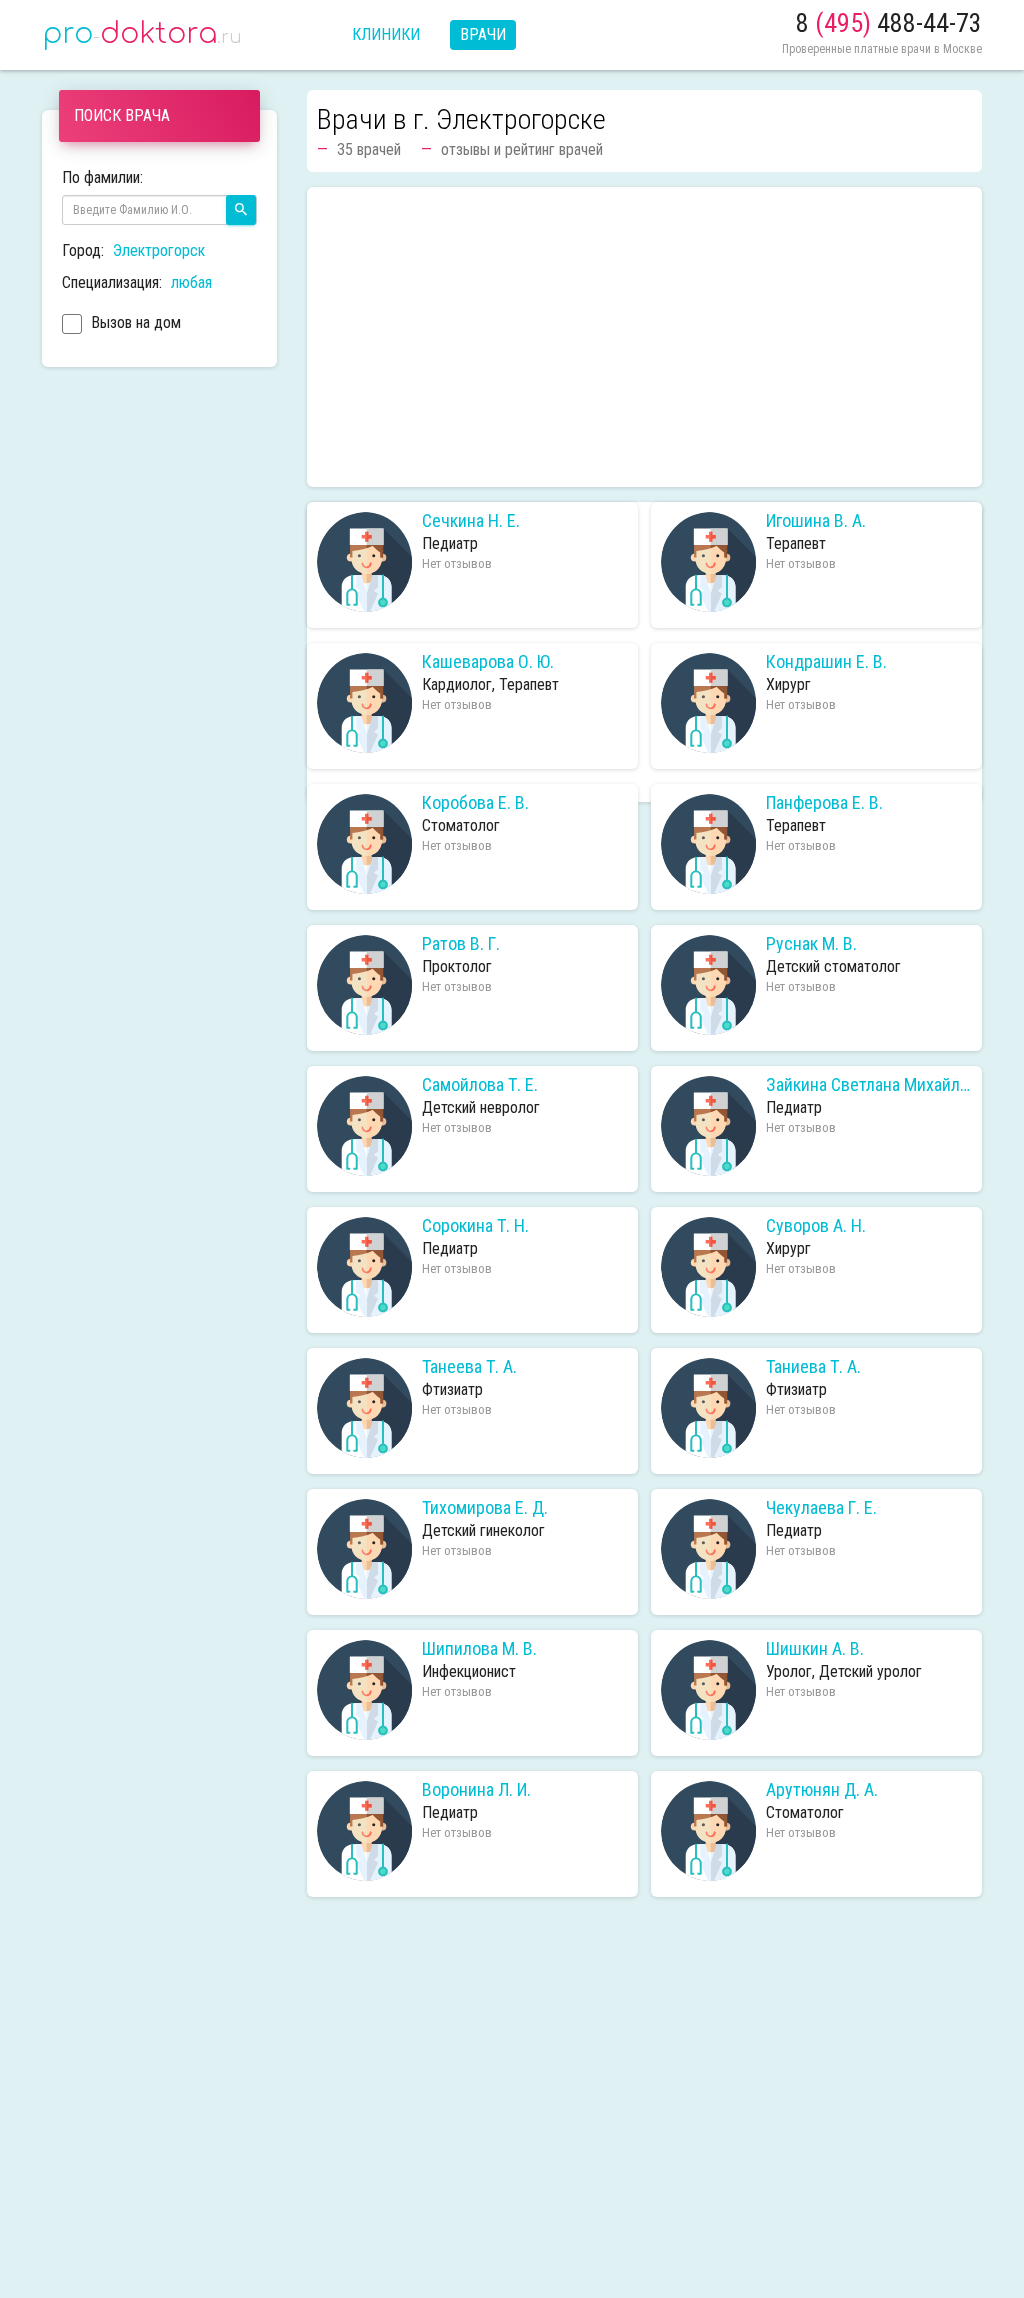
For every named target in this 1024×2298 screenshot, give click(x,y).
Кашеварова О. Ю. (488, 662)
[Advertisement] (644, 337)
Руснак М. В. (811, 944)
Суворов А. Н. (816, 1226)
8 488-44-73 (889, 23)
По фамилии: (102, 177)
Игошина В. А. (816, 521)
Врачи (483, 34)
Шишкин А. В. (815, 1649)
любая (191, 282)
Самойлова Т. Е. (480, 1085)
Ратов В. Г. (461, 944)
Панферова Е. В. (824, 803)
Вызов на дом (134, 322)
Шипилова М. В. (479, 1649)
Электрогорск (159, 250)
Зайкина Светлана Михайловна (869, 1085)
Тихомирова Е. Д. (485, 1508)
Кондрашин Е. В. (826, 662)
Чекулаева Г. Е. (821, 1508)
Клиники (386, 34)
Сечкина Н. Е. (471, 521)
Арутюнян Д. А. (822, 1790)
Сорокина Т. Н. (475, 1226)
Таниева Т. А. (813, 1367)
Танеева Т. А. (469, 1367)
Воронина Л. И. (476, 1790)
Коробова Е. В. (475, 803)
